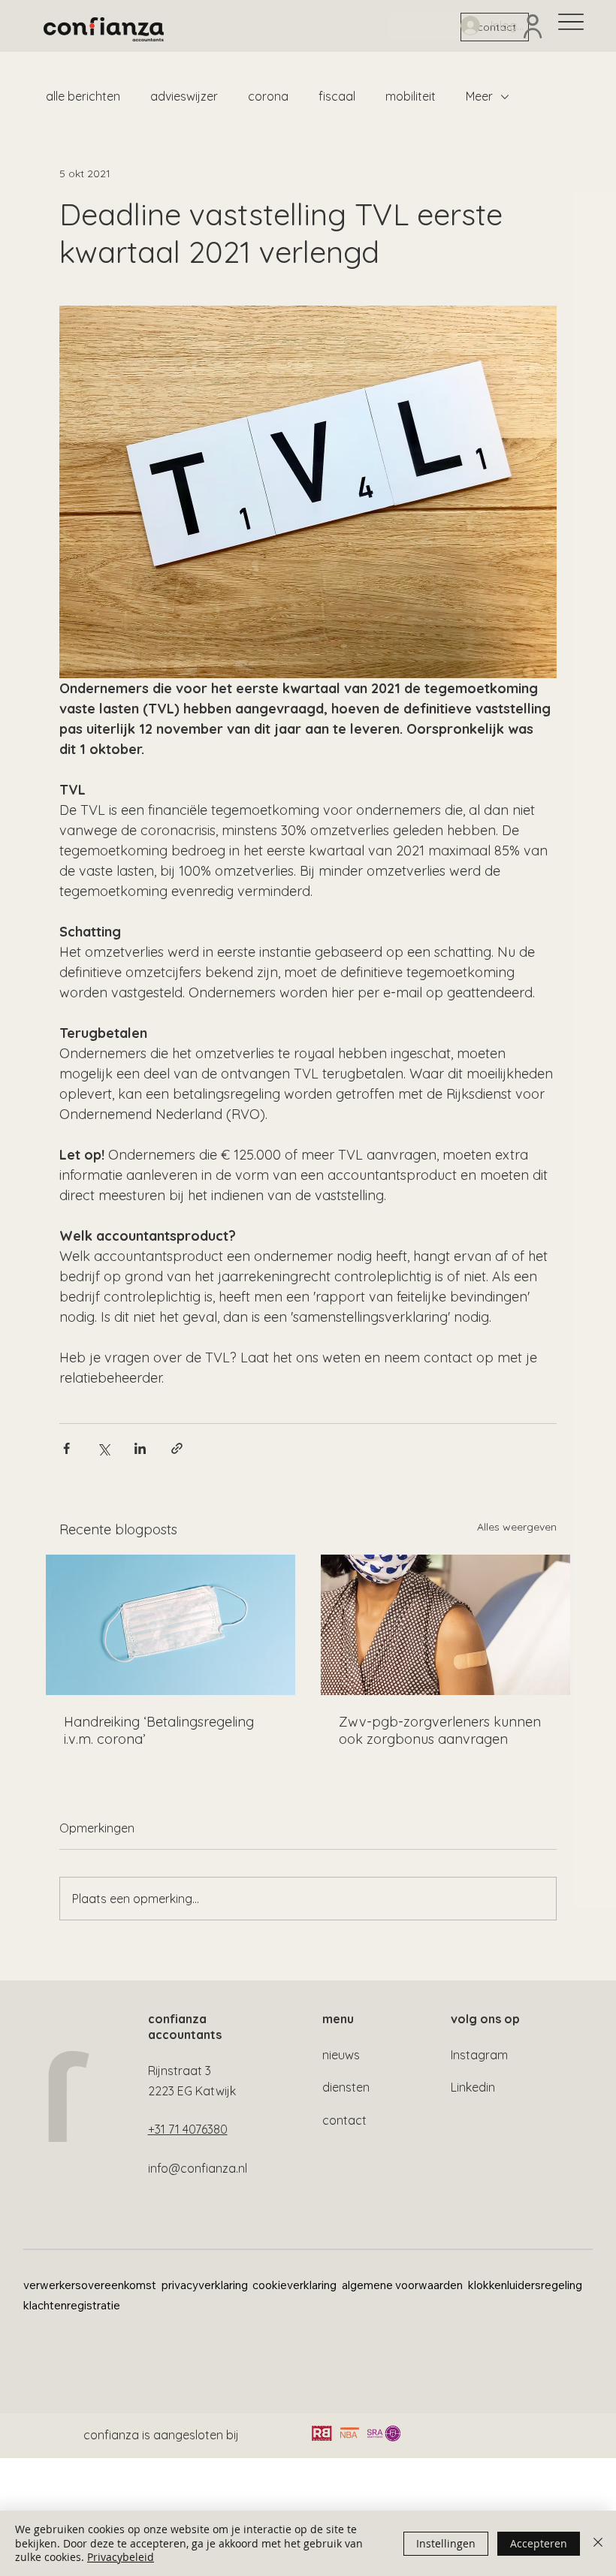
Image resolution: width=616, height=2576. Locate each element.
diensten (346, 2087)
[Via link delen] (177, 1448)
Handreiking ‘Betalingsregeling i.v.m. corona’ (159, 1730)
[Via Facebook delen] (66, 1448)
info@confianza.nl (198, 2168)
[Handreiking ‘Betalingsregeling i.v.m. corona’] (171, 1625)
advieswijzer (184, 96)
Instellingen (446, 2543)
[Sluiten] (598, 2543)
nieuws (341, 2055)
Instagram (479, 2055)
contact (344, 2120)
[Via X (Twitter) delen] (103, 1448)
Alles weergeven (517, 1527)
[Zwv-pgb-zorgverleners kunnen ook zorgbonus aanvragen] (445, 1625)
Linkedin (473, 2087)
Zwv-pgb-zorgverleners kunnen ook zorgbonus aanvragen (440, 1730)
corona (268, 96)
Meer (479, 96)
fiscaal (337, 96)
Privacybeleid (121, 2557)
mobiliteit (411, 96)
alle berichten (83, 96)
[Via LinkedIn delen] (140, 1448)
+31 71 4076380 (188, 2129)
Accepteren (539, 2543)
